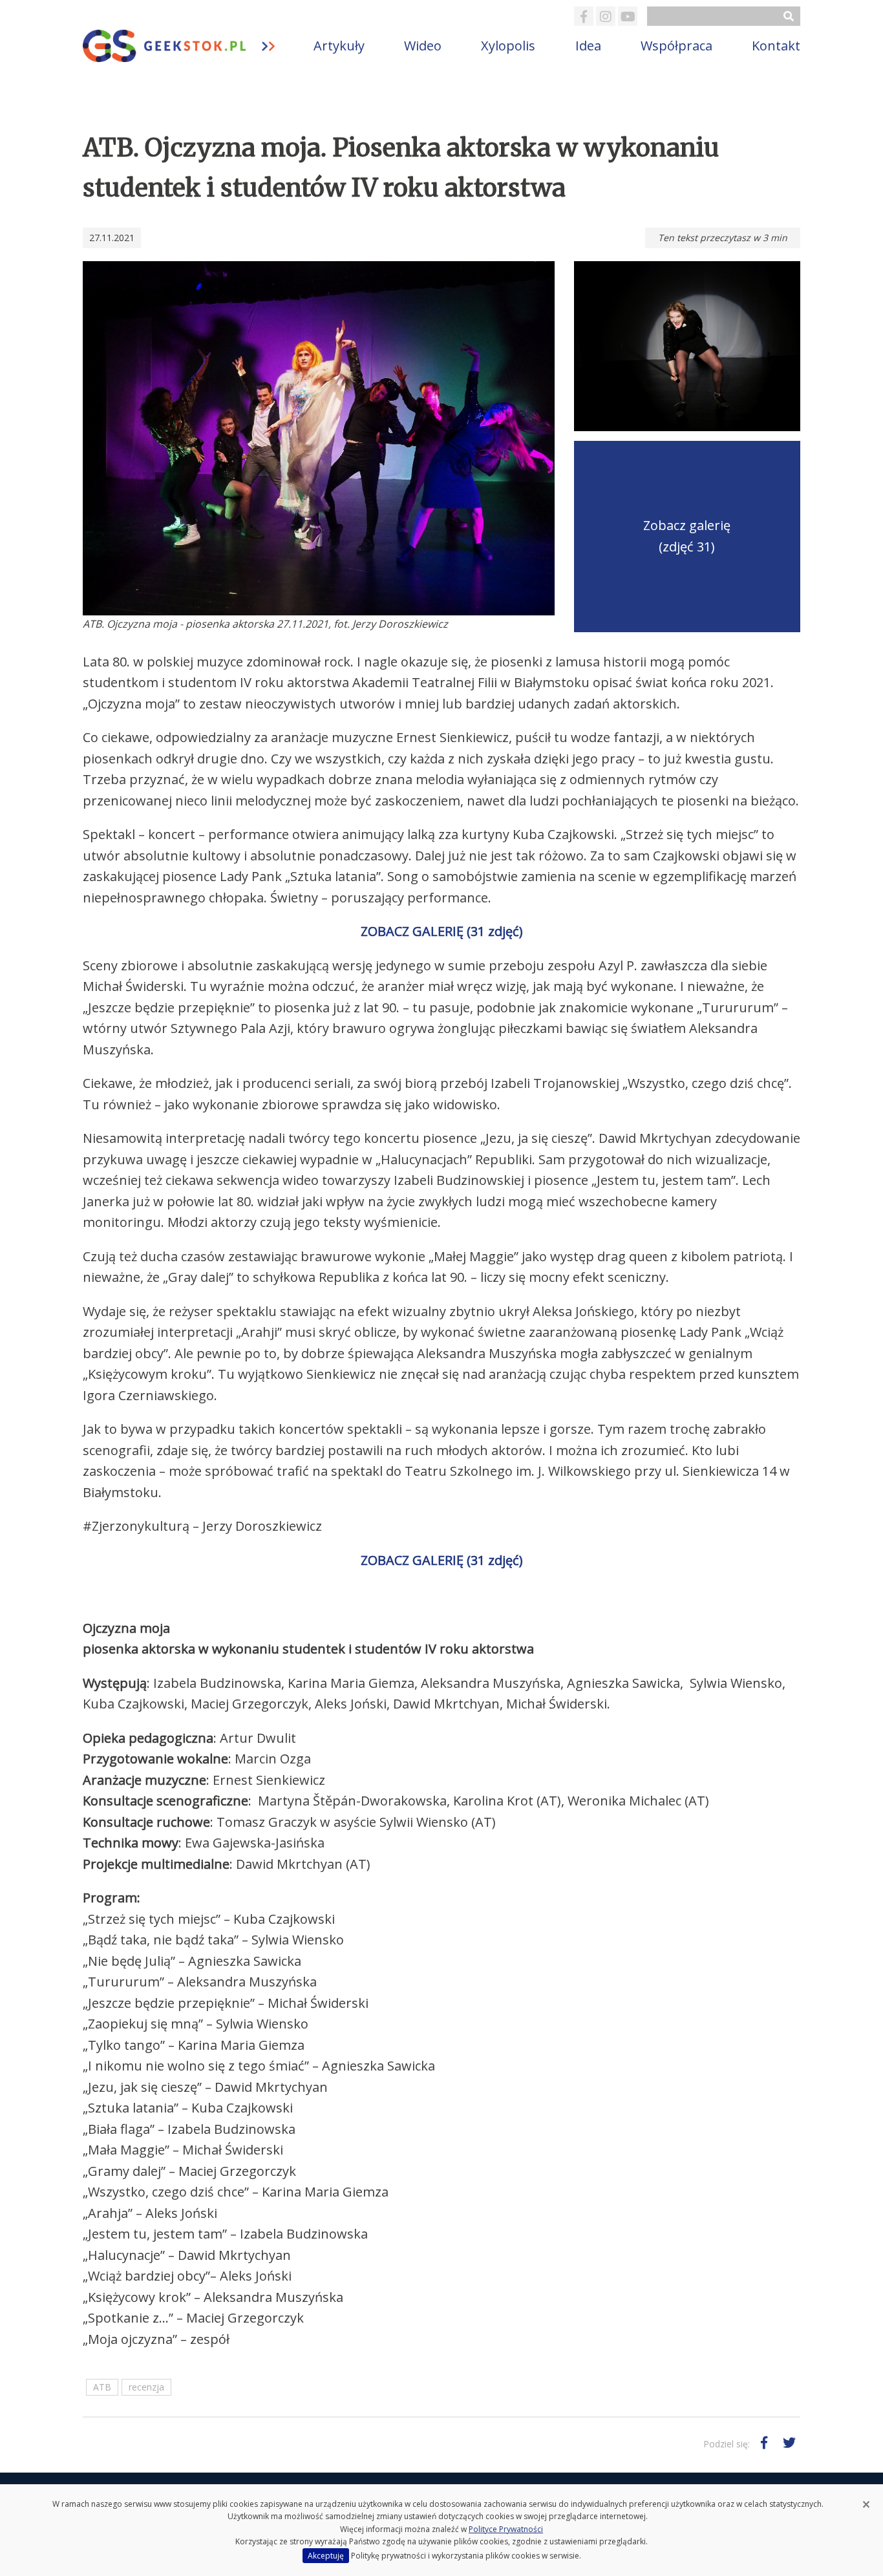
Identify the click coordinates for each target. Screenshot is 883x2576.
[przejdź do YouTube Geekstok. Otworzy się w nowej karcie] (628, 16)
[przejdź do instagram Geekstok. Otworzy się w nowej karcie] (606, 16)
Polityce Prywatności (506, 2529)
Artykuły (339, 46)
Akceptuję (326, 2556)
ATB (102, 2387)
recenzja (146, 2387)
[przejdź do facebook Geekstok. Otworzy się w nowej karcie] (584, 16)
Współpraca (676, 46)
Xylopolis (508, 46)
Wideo (423, 46)
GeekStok (188, 46)
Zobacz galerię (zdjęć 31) (687, 536)
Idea (588, 46)
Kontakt (776, 46)
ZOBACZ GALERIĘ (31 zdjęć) (442, 931)
